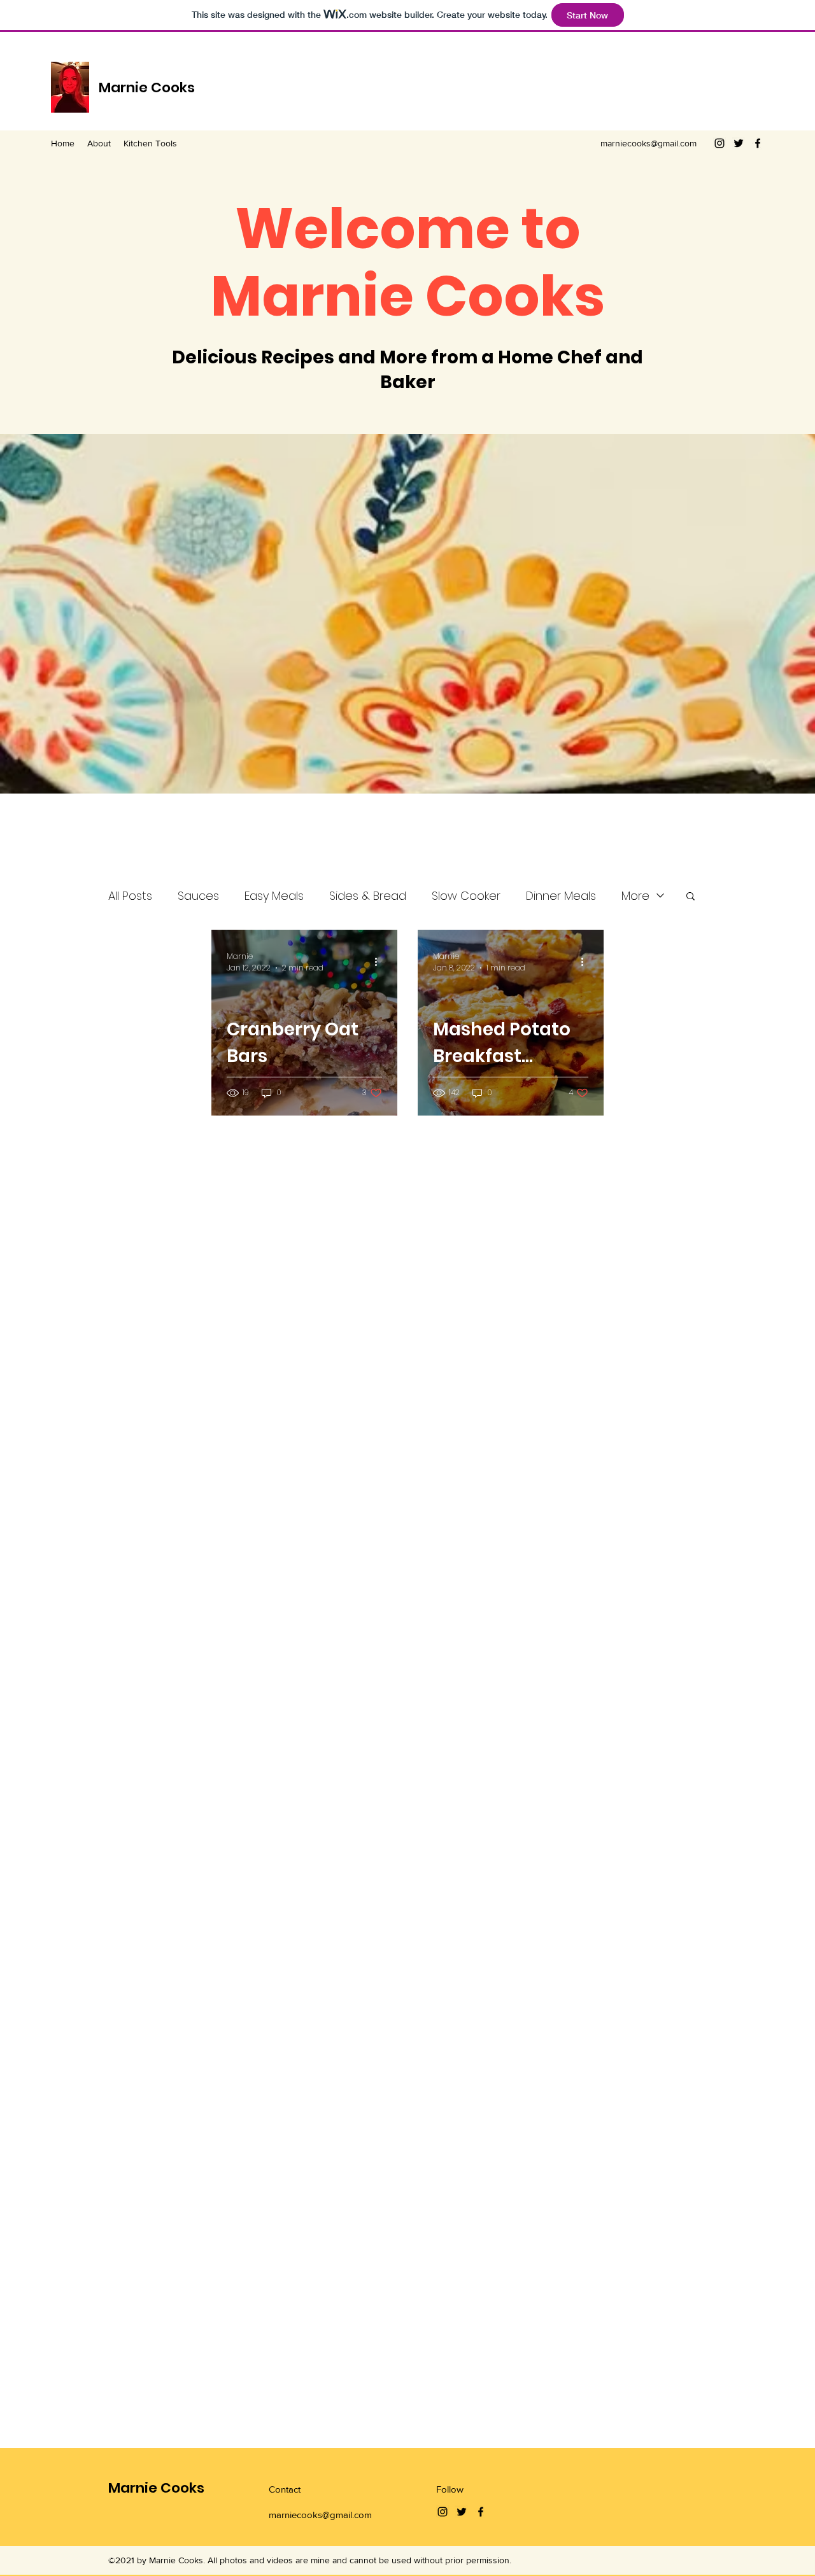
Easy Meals (274, 896)
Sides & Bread (368, 896)
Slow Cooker (466, 896)
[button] (691, 897)
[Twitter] (739, 143)
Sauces (198, 896)
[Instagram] (719, 143)
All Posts (130, 896)
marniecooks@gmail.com (648, 143)
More (635, 896)
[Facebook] (758, 143)
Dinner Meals (561, 896)
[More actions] (380, 962)
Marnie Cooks (147, 87)
